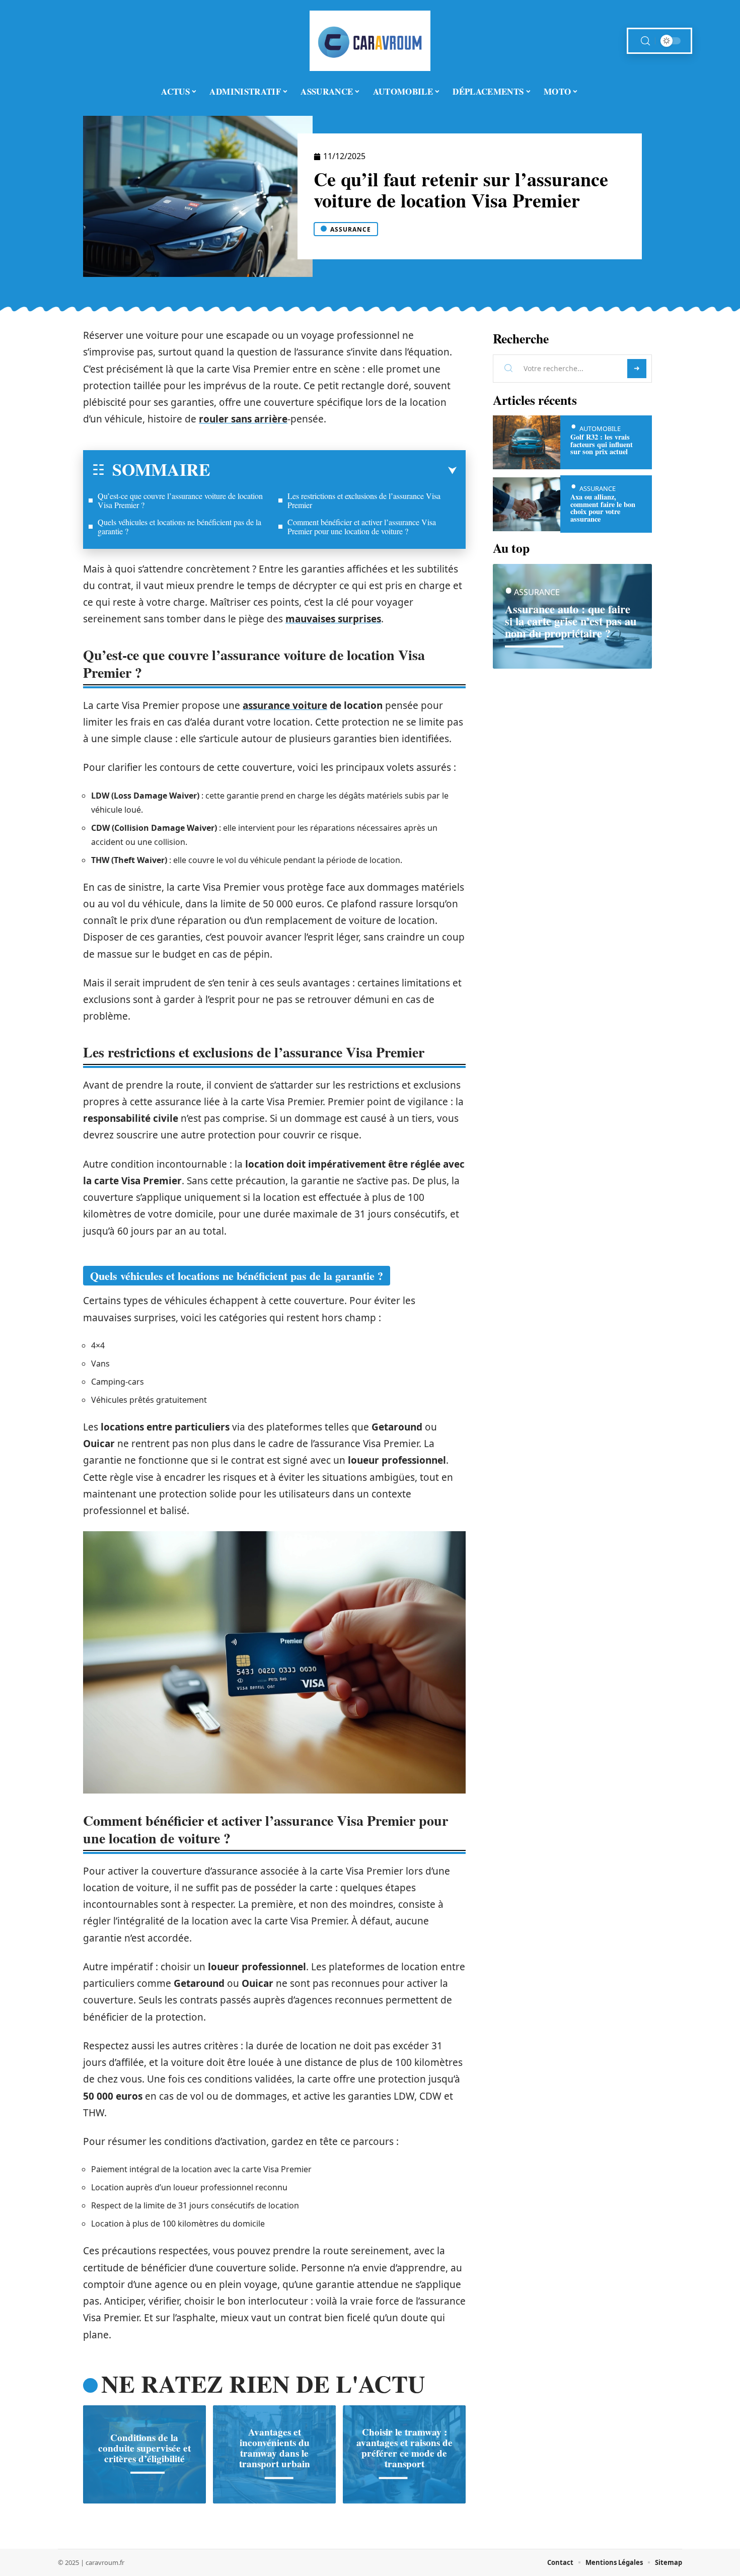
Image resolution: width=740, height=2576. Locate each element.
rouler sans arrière (243, 419)
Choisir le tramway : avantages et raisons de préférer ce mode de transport (404, 2448)
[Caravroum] (370, 41)
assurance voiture (285, 705)
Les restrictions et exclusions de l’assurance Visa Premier (364, 500)
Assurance (351, 229)
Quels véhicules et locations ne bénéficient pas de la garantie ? (179, 526)
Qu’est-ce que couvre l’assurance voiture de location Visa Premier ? (180, 500)
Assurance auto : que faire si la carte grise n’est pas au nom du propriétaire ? (571, 621)
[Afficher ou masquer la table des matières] (334, 471)
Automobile (600, 428)
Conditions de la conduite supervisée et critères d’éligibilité (144, 2448)
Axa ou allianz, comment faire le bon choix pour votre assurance (603, 508)
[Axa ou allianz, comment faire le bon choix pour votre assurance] (527, 504)
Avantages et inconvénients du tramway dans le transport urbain (275, 2448)
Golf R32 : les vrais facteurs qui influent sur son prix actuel (602, 444)
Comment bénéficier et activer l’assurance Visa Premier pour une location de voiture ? (362, 526)
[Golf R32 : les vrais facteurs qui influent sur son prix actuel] (527, 442)
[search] (645, 41)
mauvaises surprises (333, 619)
